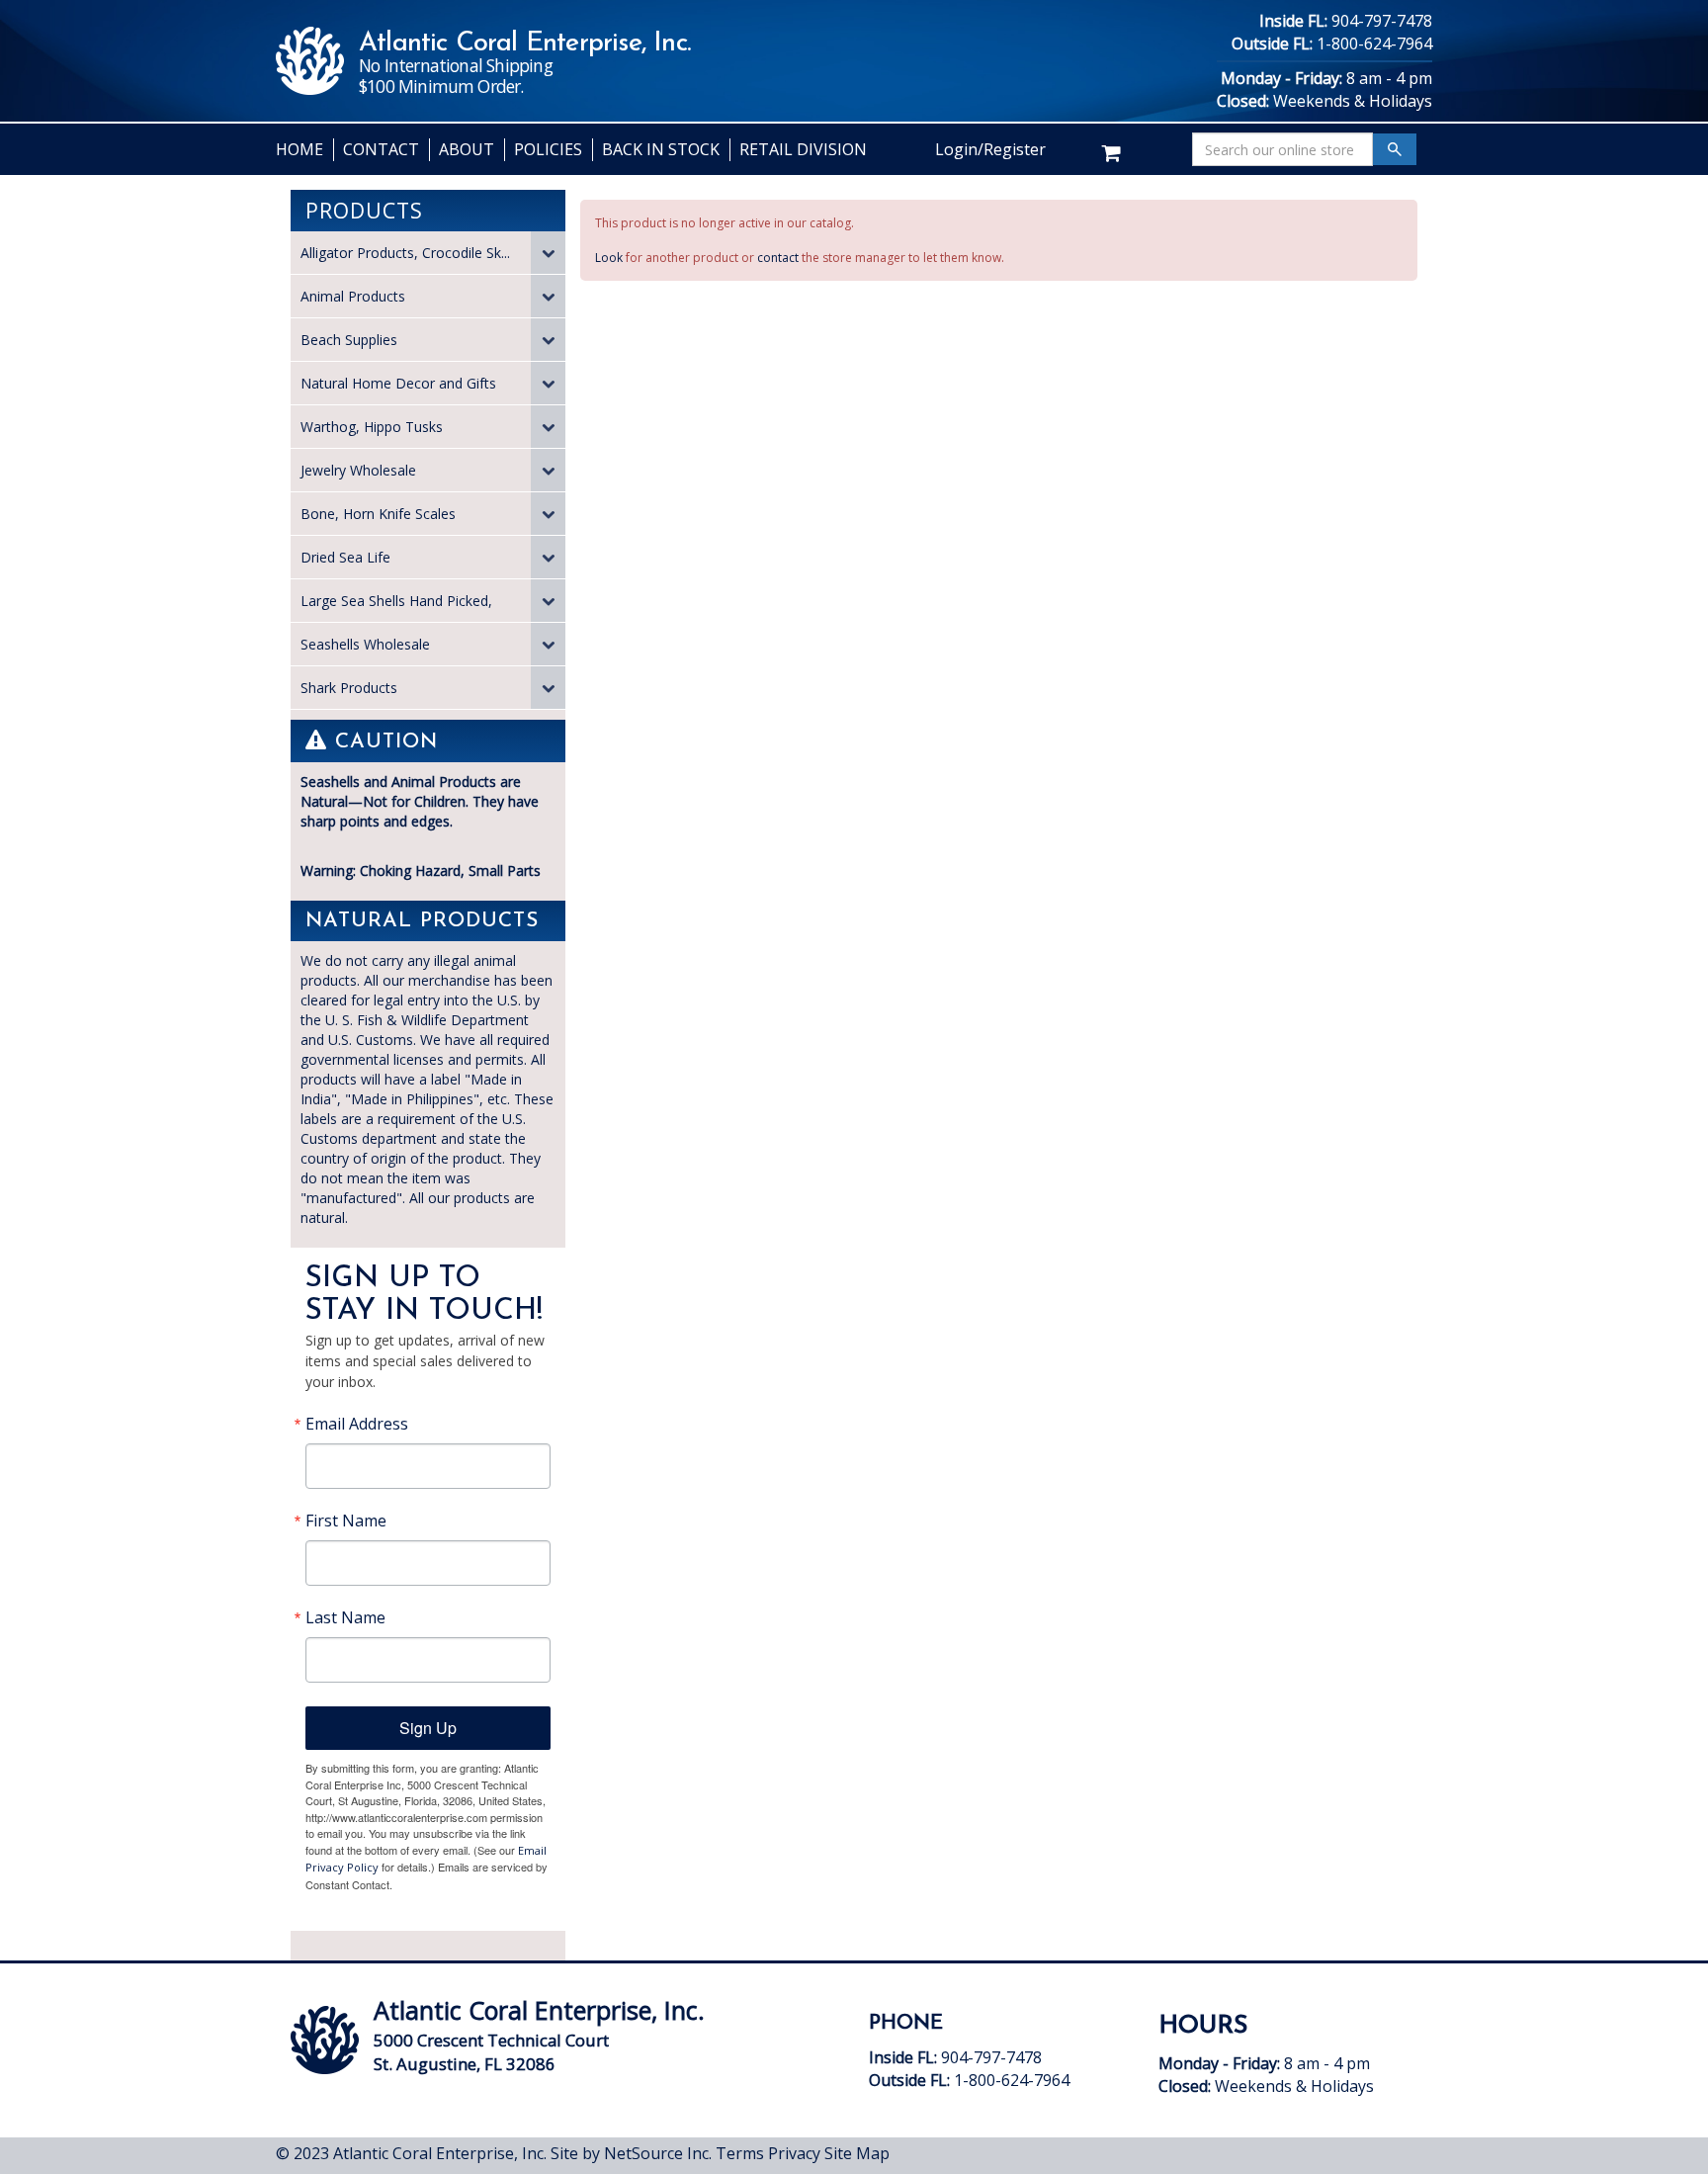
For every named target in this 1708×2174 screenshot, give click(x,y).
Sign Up (428, 1728)
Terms (740, 2153)
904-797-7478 (1382, 21)
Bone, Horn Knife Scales (378, 514)
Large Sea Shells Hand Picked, (396, 601)
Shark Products (349, 688)
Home (299, 149)
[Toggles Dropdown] (548, 253)
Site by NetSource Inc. (631, 2153)
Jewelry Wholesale (358, 470)
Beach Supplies (349, 340)
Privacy (794, 2153)
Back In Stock (661, 149)
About (467, 149)
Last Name (345, 1617)
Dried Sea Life (345, 557)
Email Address (357, 1424)
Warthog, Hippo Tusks (372, 427)
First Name (346, 1521)
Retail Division (803, 149)
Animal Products (353, 296)
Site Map (857, 2153)
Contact (381, 149)
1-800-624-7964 (1374, 43)
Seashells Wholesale (365, 644)
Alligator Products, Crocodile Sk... (405, 253)
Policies (548, 149)
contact (778, 258)
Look (609, 258)
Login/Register (990, 149)
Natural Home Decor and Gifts (398, 383)
